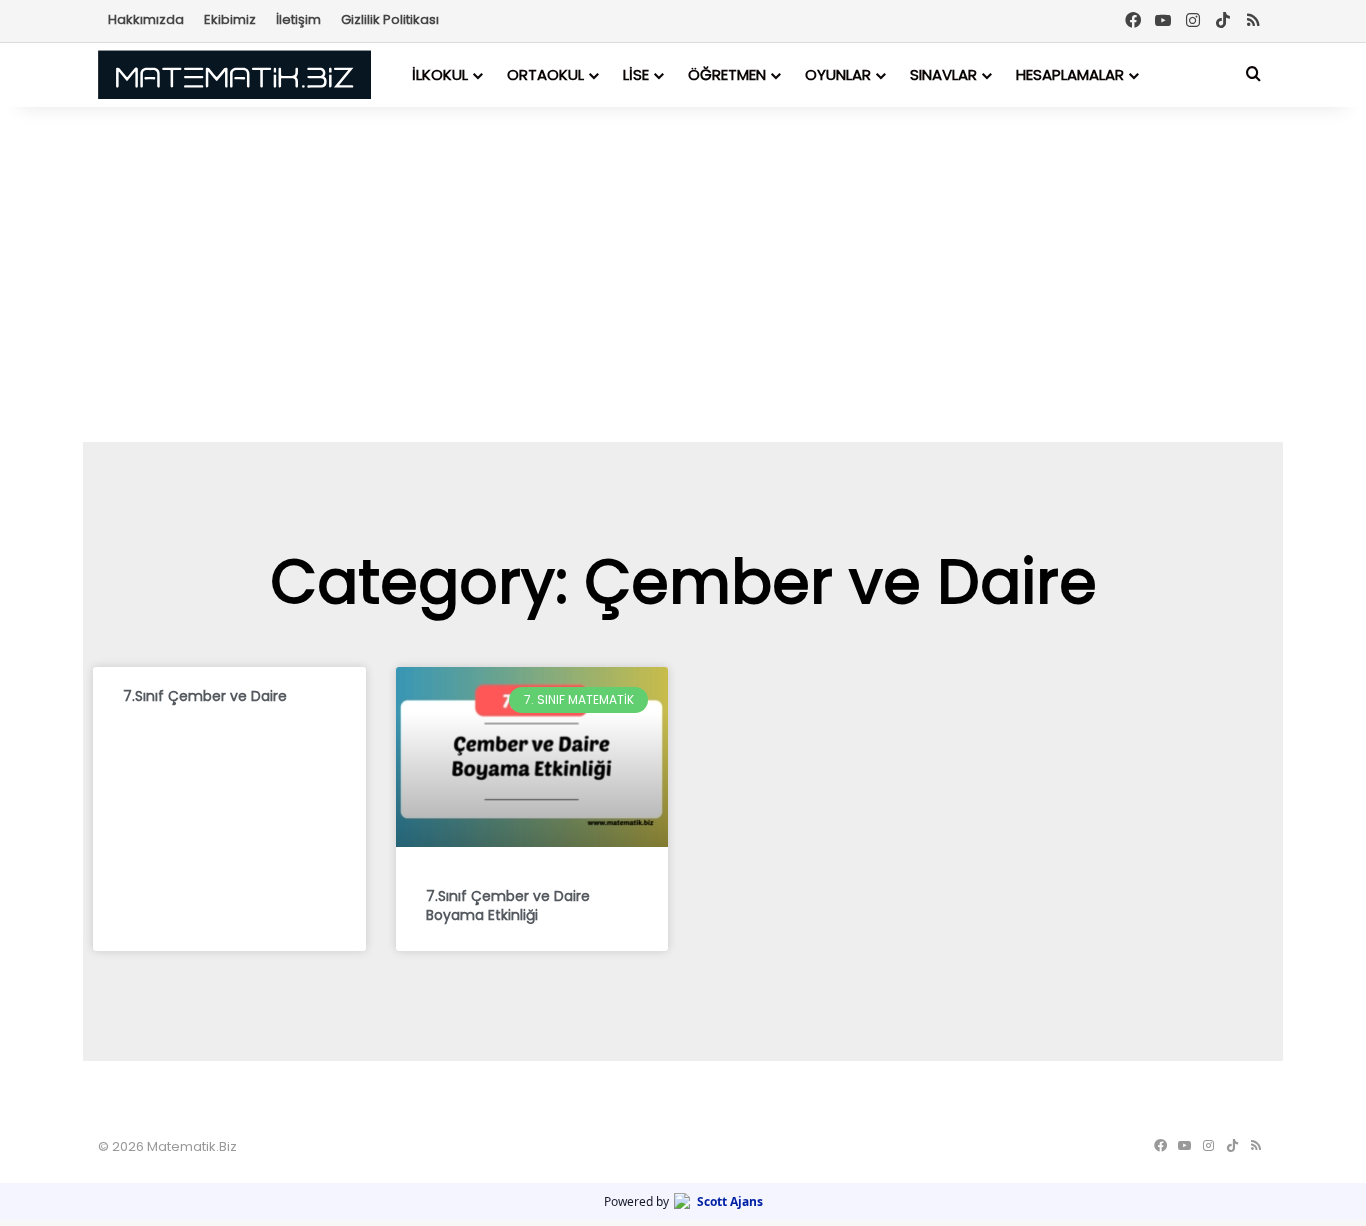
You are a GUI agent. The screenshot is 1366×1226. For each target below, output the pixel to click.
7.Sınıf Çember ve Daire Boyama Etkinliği (508, 906)
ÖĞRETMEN (727, 74)
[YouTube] (1163, 21)
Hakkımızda (146, 19)
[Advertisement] (683, 272)
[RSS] (1253, 21)
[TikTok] (1223, 21)
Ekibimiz (230, 19)
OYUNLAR (838, 74)
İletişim (298, 19)
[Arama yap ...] (1253, 74)
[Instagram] (1193, 21)
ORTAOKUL (545, 74)
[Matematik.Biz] (234, 74)
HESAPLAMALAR (1070, 74)
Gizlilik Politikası (390, 19)
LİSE (636, 74)
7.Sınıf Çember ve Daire (205, 696)
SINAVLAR (943, 74)
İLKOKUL (440, 74)
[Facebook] (1133, 21)
